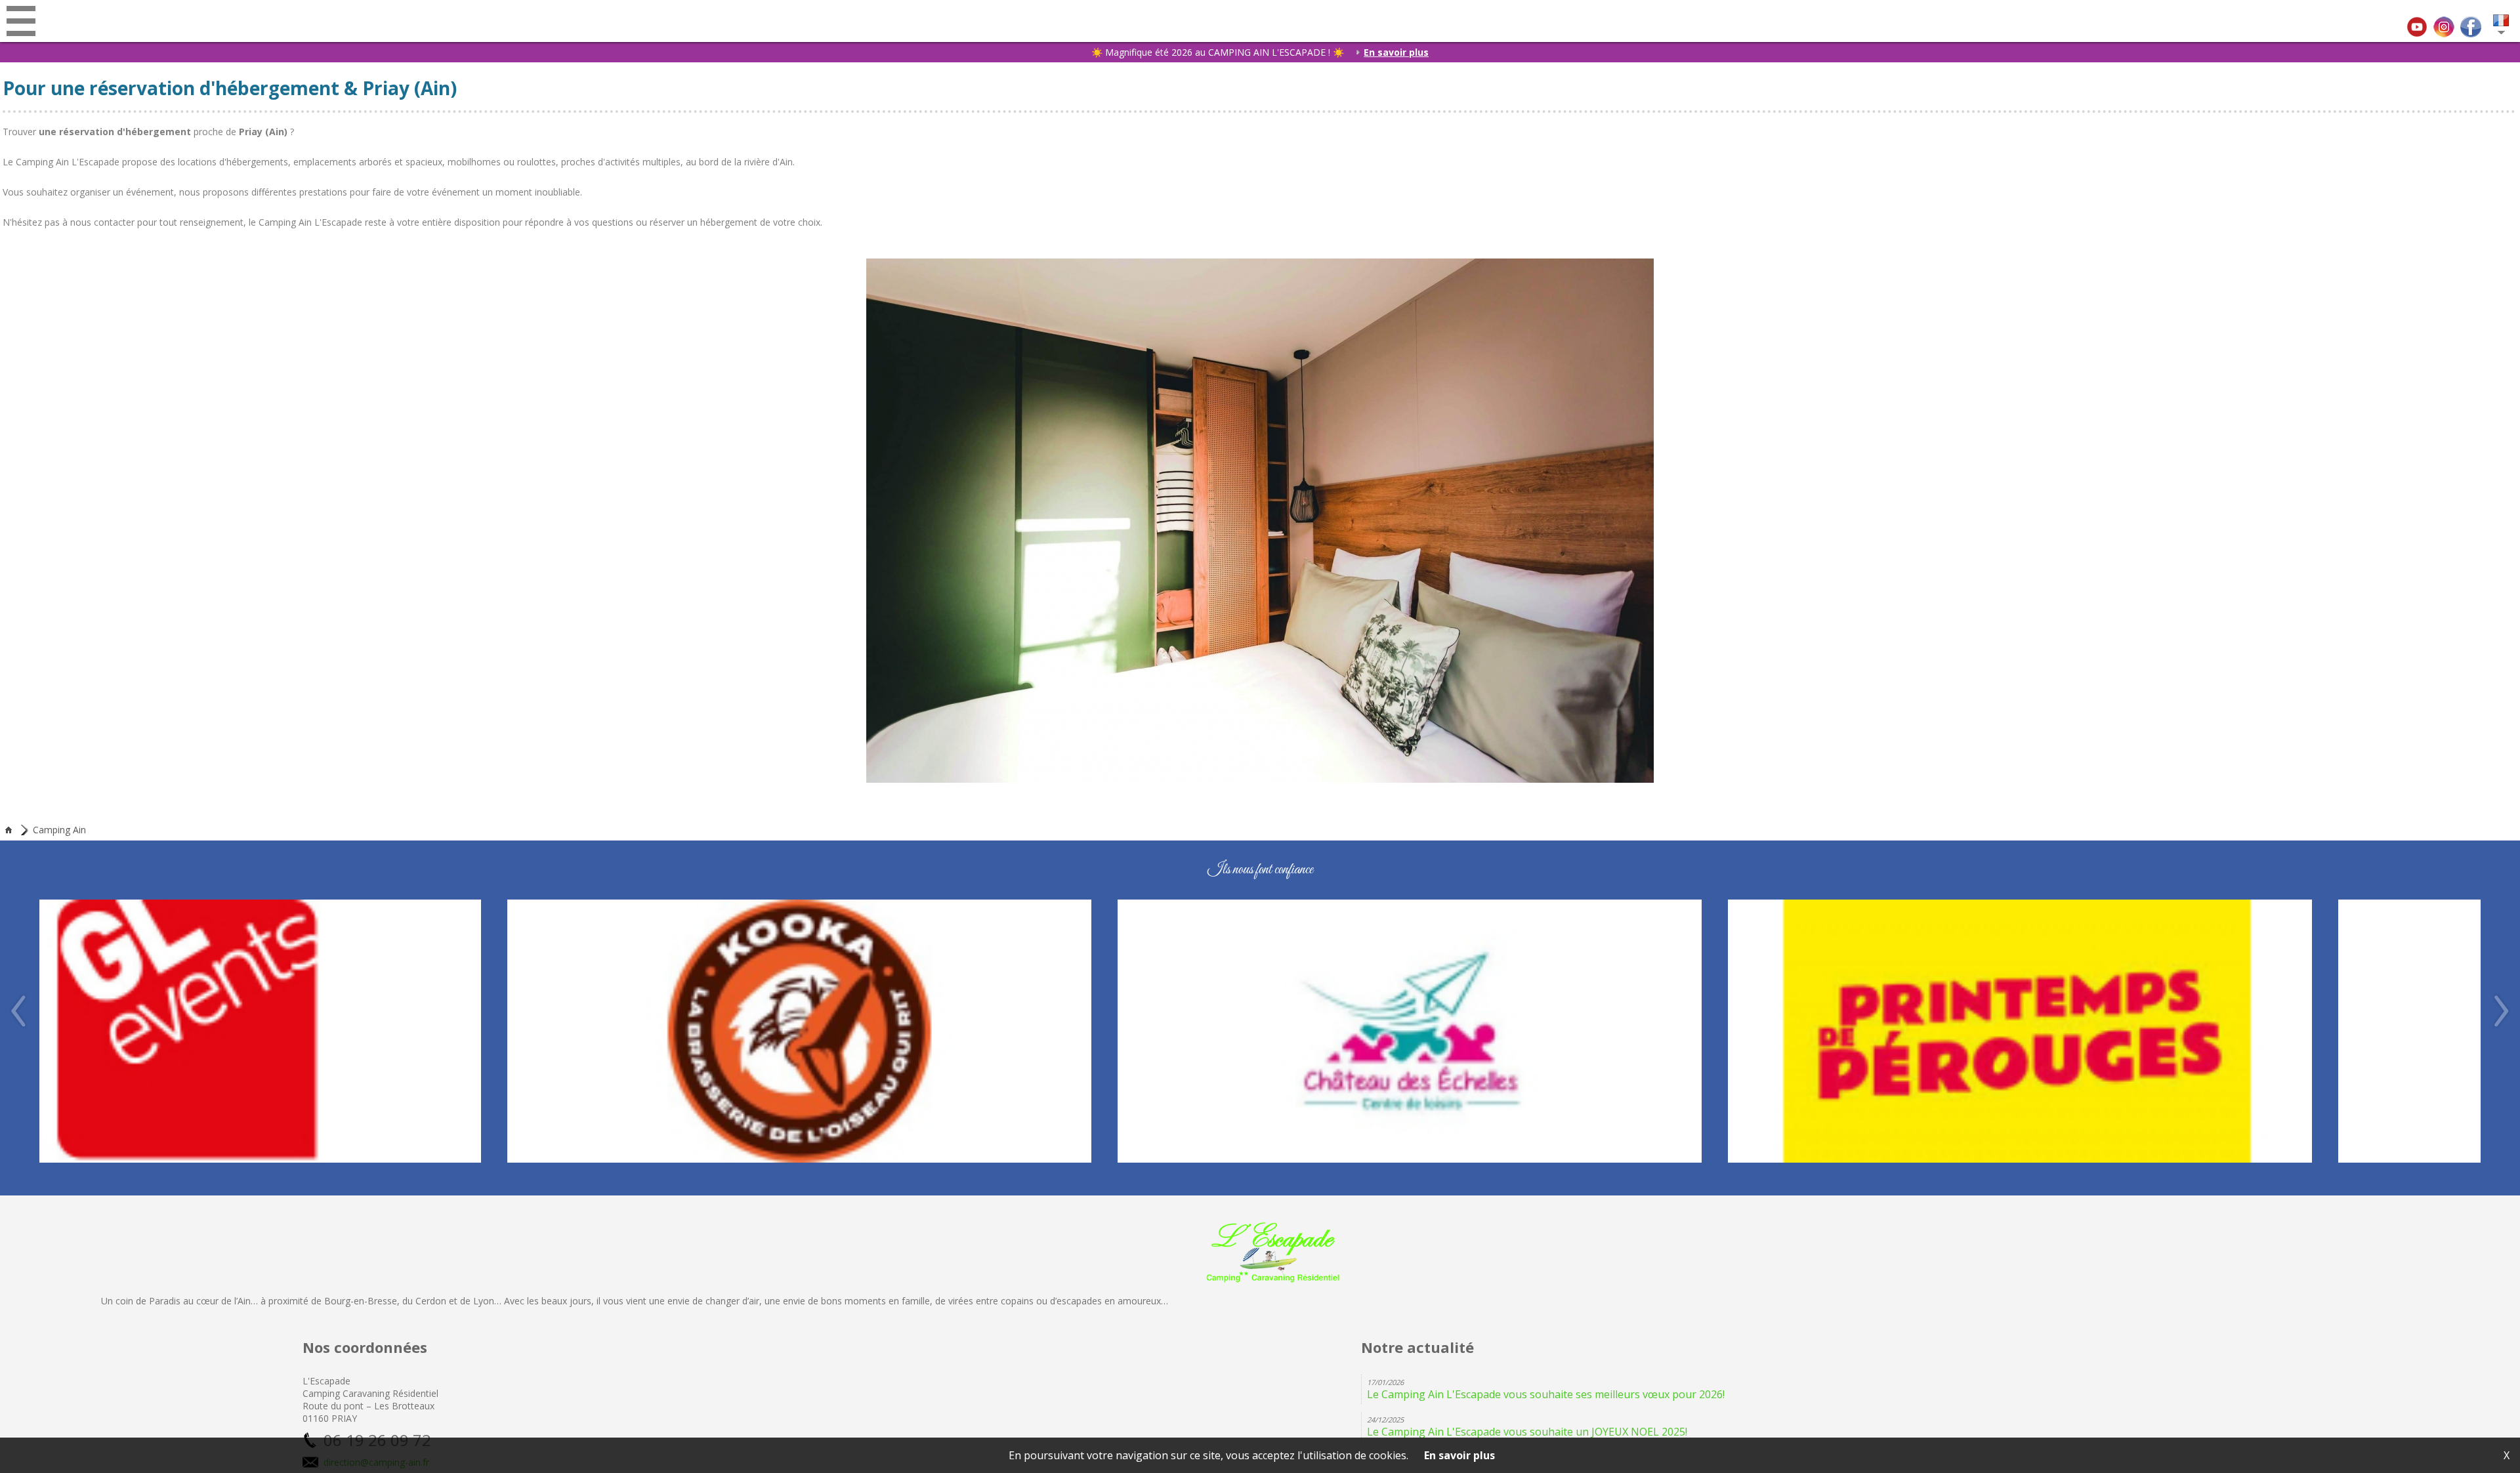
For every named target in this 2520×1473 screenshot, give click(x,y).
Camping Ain (59, 830)
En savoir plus (1396, 52)
